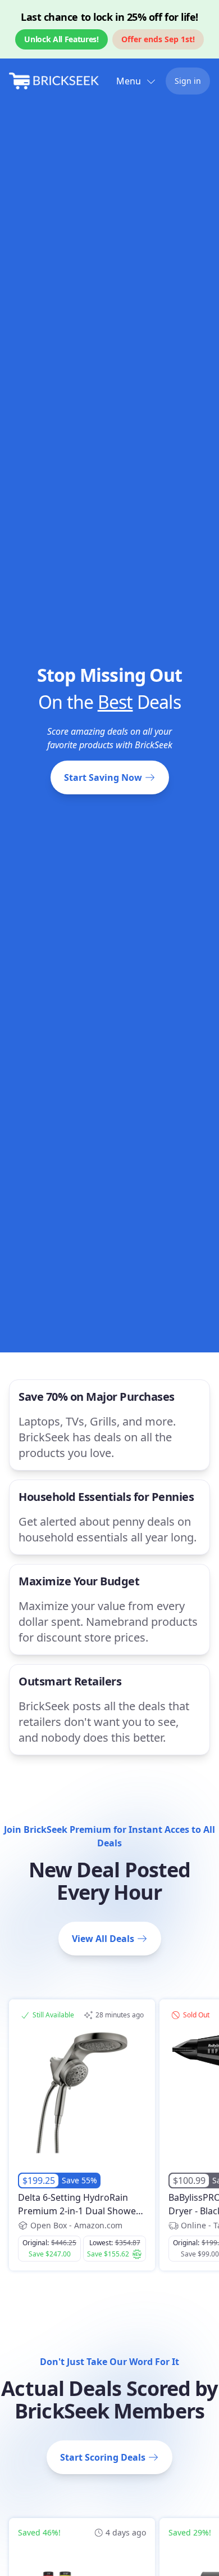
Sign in (188, 81)
